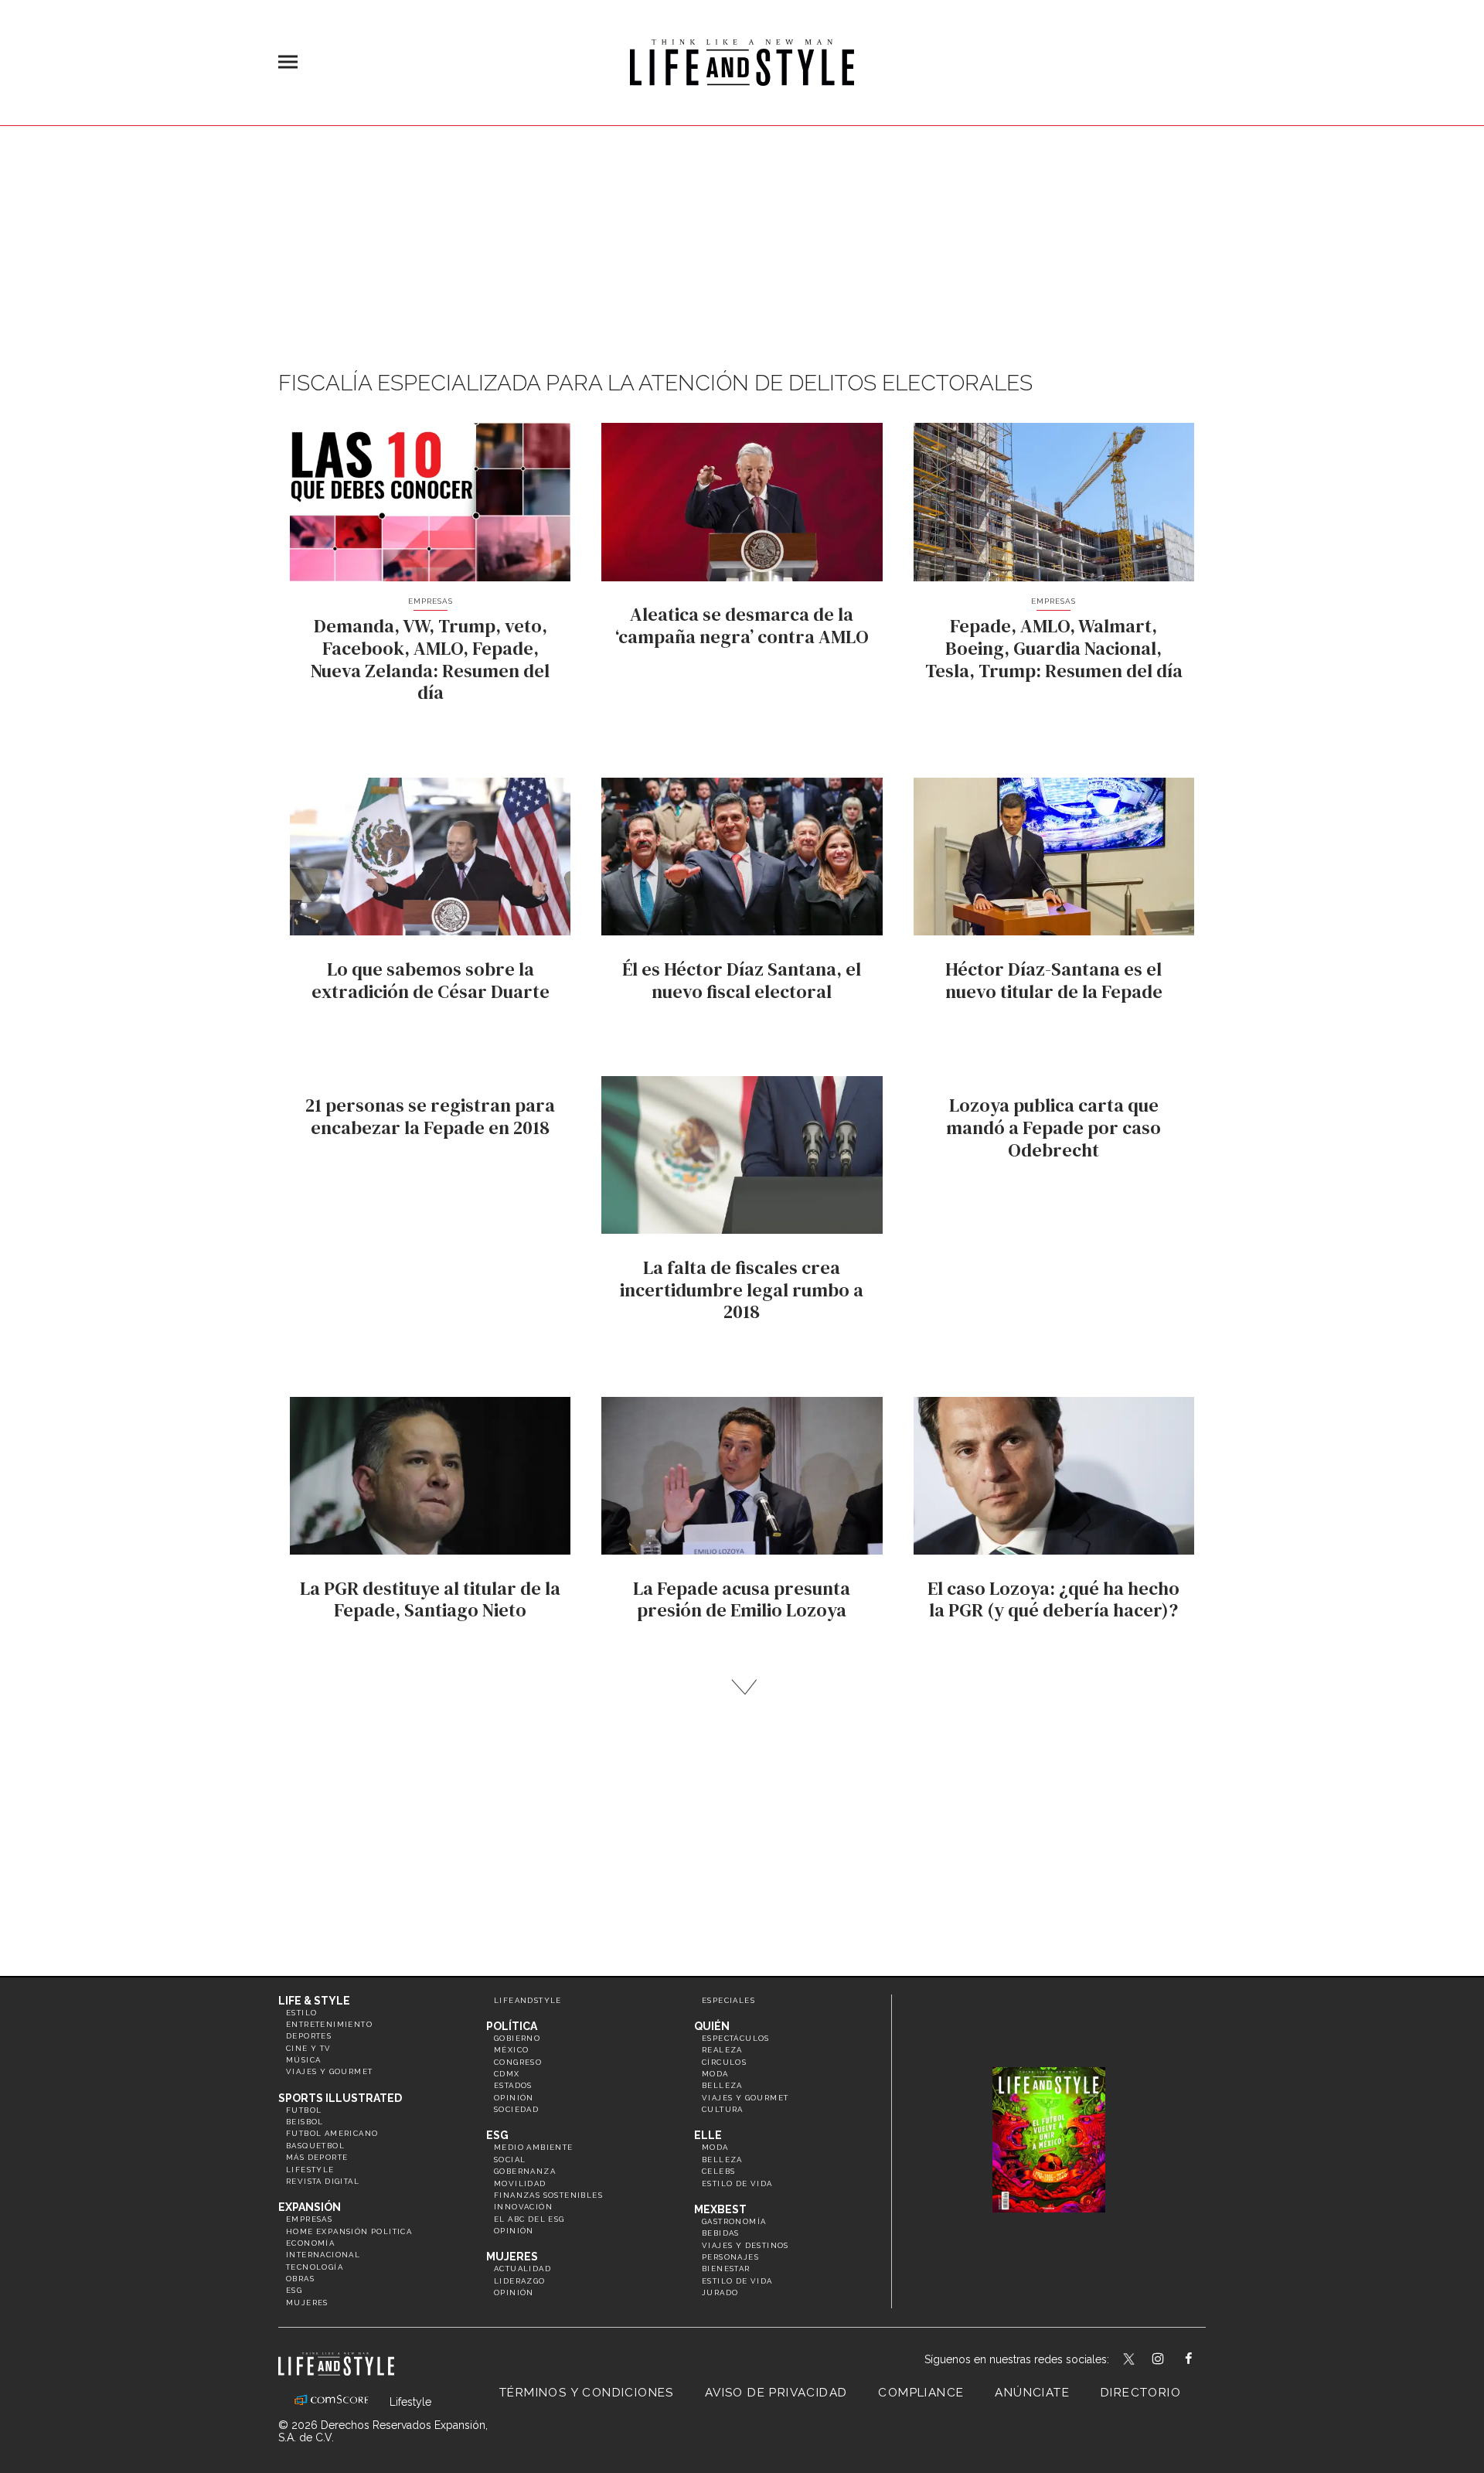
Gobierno (517, 2038)
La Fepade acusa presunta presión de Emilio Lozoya (742, 1599)
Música (303, 2060)
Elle (708, 2135)
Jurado (720, 2292)
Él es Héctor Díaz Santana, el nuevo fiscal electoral (742, 980)
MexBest (720, 2209)
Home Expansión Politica (349, 2231)
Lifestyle (310, 2170)
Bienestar (726, 2269)
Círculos (724, 2062)
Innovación (523, 2207)
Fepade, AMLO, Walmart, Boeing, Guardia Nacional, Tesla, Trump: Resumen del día (1054, 648)
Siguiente (742, 1687)
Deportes (309, 2036)
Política (512, 2026)
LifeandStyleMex (1130, 2360)
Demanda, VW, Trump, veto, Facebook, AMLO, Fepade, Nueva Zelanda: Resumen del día (430, 659)
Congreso (518, 2062)
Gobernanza (525, 2171)
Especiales (728, 2000)
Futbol (304, 2110)
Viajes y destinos (745, 2245)
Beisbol (305, 2122)
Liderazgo (520, 2281)
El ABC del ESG (529, 2219)
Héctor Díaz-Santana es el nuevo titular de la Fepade (1054, 980)
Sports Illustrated (340, 2098)
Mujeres (307, 2303)
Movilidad (520, 2183)
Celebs (718, 2171)
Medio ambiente (534, 2147)
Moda (715, 2074)
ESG (294, 2290)
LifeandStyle (528, 2000)
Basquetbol (315, 2146)
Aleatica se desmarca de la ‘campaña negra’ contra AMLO (742, 625)
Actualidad (522, 2269)
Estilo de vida (737, 2183)
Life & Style (314, 2001)
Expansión (310, 2207)
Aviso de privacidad (776, 2393)
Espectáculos (736, 2038)
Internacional (323, 2255)
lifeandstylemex (1171, 2360)
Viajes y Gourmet (329, 2071)
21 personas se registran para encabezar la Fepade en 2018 (430, 1116)
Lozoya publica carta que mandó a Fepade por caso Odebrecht (1053, 1127)
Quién (712, 2026)
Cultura (723, 2109)
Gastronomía (734, 2221)
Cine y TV (309, 2048)
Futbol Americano (332, 2133)
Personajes (730, 2257)
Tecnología (315, 2267)
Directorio (1141, 2393)
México (511, 2050)
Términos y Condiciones (587, 2393)
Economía (310, 2243)
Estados (513, 2085)
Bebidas (721, 2233)
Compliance (921, 2393)
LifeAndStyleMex (1202, 2360)
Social (510, 2160)
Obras (300, 2279)
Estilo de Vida (737, 2281)
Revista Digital (323, 2181)
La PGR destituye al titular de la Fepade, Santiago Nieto (430, 1599)
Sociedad (516, 2109)
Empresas (431, 601)
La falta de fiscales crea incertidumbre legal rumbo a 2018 (742, 1290)
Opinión (514, 2098)
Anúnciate (1032, 2393)
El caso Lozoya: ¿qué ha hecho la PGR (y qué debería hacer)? (1053, 1599)
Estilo (301, 2013)
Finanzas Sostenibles (548, 2195)
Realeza (722, 2050)
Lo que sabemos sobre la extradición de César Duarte (431, 980)
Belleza (722, 2085)
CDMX (507, 2074)
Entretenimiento (329, 2024)
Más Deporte (317, 2157)
